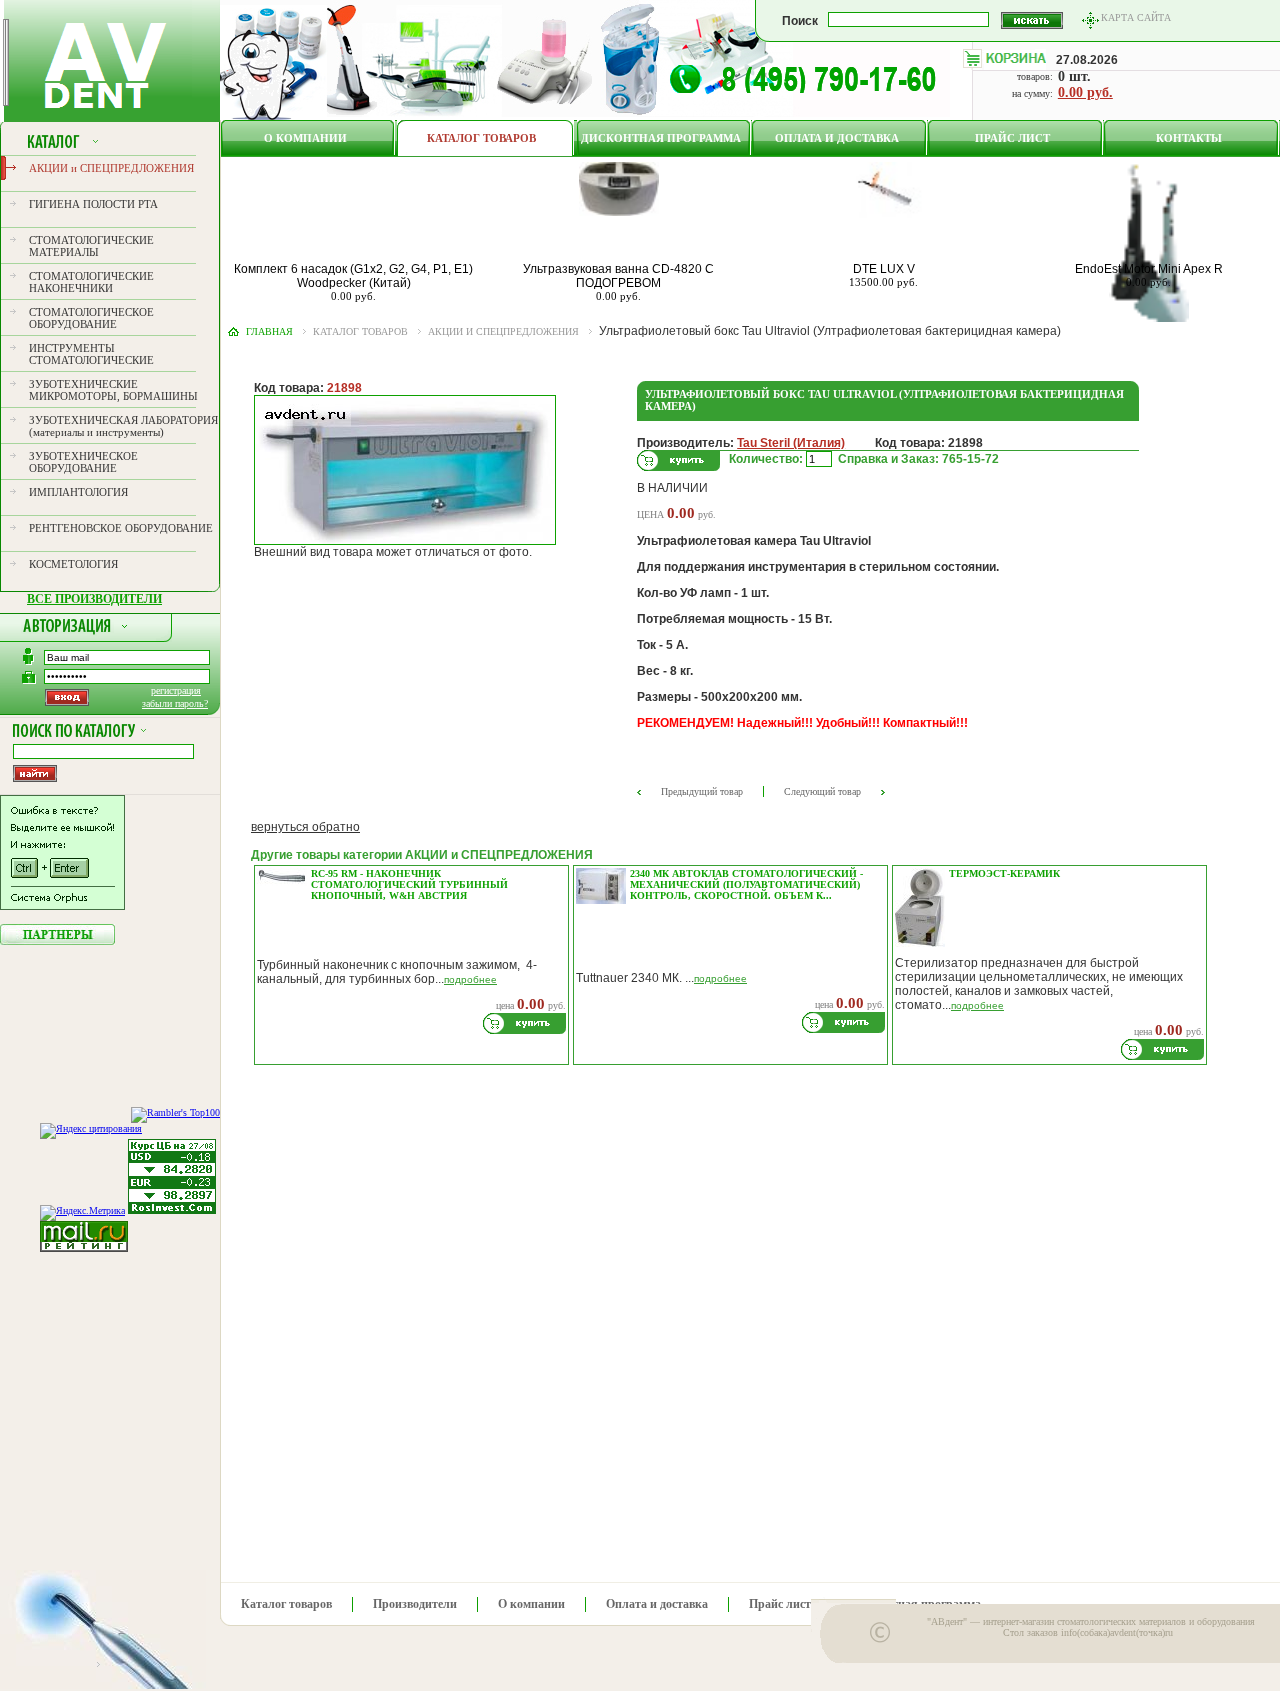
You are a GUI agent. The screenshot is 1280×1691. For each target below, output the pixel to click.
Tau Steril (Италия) (791, 443)
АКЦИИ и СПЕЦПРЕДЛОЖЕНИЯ (111, 168)
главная (269, 331)
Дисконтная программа (661, 138)
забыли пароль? (175, 703)
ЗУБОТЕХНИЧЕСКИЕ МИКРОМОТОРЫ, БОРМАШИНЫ (113, 390)
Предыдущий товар (702, 791)
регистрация (176, 690)
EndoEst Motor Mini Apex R (1149, 269)
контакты (1189, 138)
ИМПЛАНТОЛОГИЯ (78, 492)
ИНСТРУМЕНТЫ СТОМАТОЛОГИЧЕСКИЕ (91, 354)
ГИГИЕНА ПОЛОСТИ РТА (93, 204)
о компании (305, 138)
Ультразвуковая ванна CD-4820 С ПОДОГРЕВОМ (618, 276)
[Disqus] (730, 1318)
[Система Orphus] (62, 906)
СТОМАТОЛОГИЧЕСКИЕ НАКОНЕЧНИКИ (91, 282)
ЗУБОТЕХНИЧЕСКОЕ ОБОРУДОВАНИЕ (83, 462)
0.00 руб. (1085, 92)
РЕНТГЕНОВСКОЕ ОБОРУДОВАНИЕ (121, 528)
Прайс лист (1012, 138)
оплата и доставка (837, 138)
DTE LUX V (884, 269)
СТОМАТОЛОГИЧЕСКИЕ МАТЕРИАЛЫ (91, 246)
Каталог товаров (481, 138)
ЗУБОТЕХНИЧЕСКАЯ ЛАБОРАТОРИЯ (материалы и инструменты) (123, 426)
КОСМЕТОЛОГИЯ (73, 564)
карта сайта (1136, 17)
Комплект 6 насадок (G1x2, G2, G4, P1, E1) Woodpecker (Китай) (353, 276)
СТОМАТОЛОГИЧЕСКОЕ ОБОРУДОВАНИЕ (91, 318)
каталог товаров (360, 331)
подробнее (470, 979)
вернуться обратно (305, 827)
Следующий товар (822, 791)
